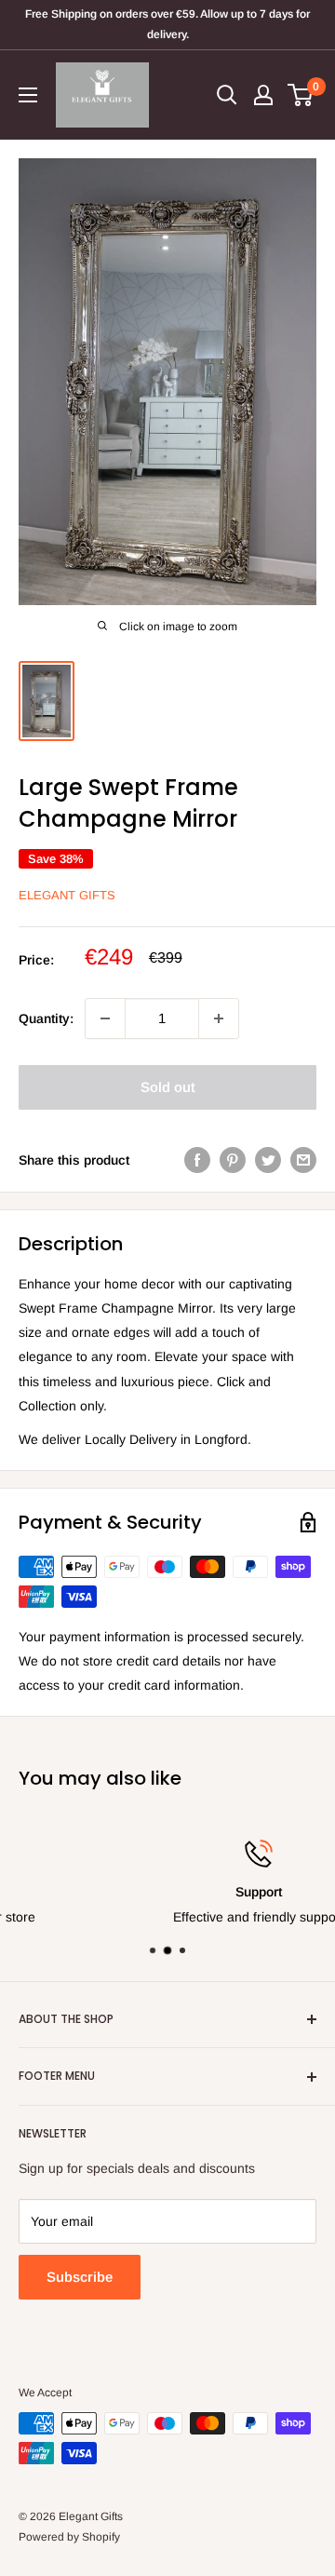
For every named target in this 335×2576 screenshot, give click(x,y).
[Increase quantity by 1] (219, 1018)
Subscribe (80, 2277)
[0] (301, 95)
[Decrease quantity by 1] (105, 1018)
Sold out (168, 1087)
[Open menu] (28, 95)
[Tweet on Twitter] (268, 1160)
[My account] (263, 95)
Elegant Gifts (67, 895)
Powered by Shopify (69, 2537)
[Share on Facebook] (197, 1160)
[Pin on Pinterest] (233, 1160)
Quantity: (46, 1018)
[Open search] (227, 95)
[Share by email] (303, 1160)
